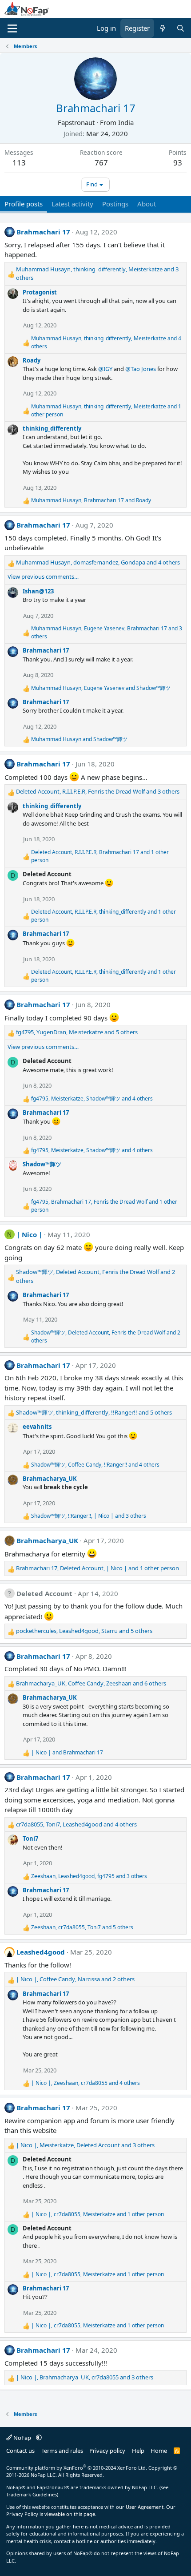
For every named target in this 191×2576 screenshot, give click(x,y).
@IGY (105, 369)
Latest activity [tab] (72, 204)
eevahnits (37, 1427)
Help (138, 2451)
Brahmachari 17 (43, 232)
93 (178, 163)
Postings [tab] (115, 204)
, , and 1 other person (106, 410)
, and (91, 500)
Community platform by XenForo (77, 2468)
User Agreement (145, 2507)
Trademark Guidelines (32, 2494)
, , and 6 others (91, 1683)
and (79, 739)
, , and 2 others (95, 1276)
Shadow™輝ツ (42, 1164)
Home (159, 2451)
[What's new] (163, 28)
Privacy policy (107, 2451)
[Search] (181, 28)
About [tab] (147, 204)
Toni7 (30, 1838)
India (126, 122)
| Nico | (29, 1234)
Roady (32, 360)
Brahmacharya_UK (50, 1479)
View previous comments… (43, 576)
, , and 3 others (97, 274)
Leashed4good (41, 1952)
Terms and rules (62, 2451)
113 (19, 163)
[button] (39, 2438)
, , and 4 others (106, 342)
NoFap (22, 2438)
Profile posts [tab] (24, 204)
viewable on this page (70, 2514)
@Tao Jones (141, 369)
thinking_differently (52, 428)
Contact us (20, 2451)
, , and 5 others (77, 1032)
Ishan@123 (38, 591)
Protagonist (40, 292)
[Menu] (12, 28)
